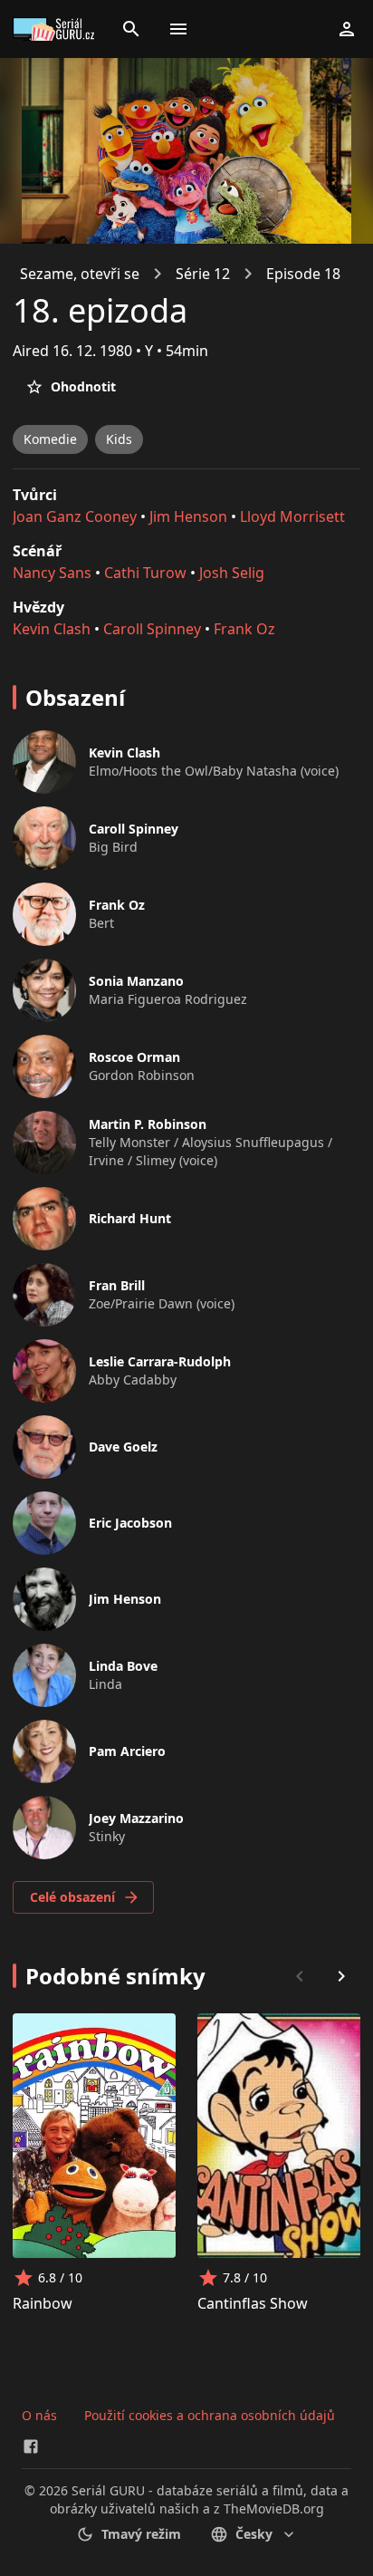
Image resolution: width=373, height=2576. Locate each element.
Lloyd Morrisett (292, 516)
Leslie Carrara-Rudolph (160, 1361)
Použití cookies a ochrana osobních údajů (210, 2415)
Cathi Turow (145, 573)
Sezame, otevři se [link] (80, 274)
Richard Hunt (130, 1218)
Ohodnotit (83, 386)
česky (254, 2534)
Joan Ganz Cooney (75, 516)
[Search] (131, 29)
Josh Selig (232, 573)
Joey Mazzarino (136, 1818)
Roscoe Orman (134, 1057)
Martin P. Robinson (148, 1124)
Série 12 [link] (203, 274)
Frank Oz (244, 629)
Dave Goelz (123, 1447)
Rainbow (43, 2303)
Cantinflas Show (253, 2303)
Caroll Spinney (152, 629)
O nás (39, 2415)
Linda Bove (123, 1666)
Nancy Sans (52, 573)
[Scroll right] (341, 1976)
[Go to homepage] (56, 29)
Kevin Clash (52, 629)
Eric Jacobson (130, 1523)
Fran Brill (117, 1285)
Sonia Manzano (136, 981)
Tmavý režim (141, 2534)
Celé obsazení (72, 1897)
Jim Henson (188, 516)
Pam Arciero (127, 1751)
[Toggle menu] (178, 29)
